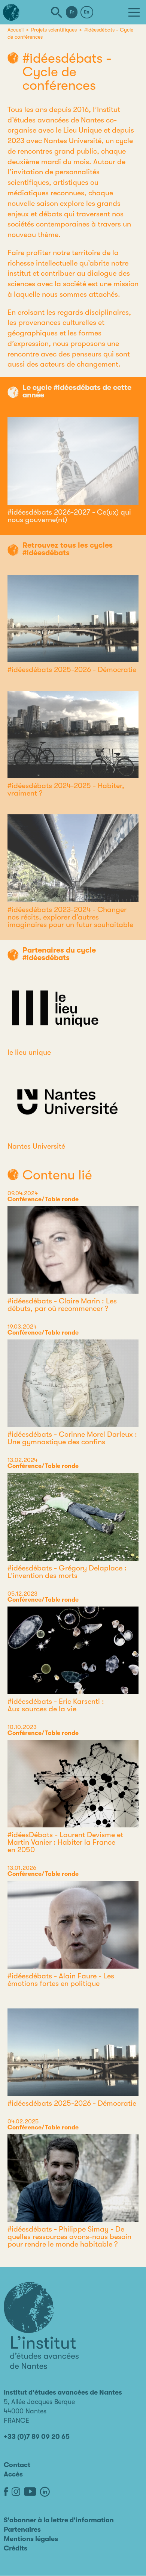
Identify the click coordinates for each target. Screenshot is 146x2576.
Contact (17, 2465)
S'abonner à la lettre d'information (59, 2520)
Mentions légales (31, 2539)
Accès (13, 2474)
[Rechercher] (57, 12)
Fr (72, 12)
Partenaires (22, 2529)
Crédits (16, 2548)
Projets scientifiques (54, 30)
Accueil (16, 30)
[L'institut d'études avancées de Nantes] (41, 2325)
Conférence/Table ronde (43, 1199)
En (87, 12)
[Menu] (134, 12)
